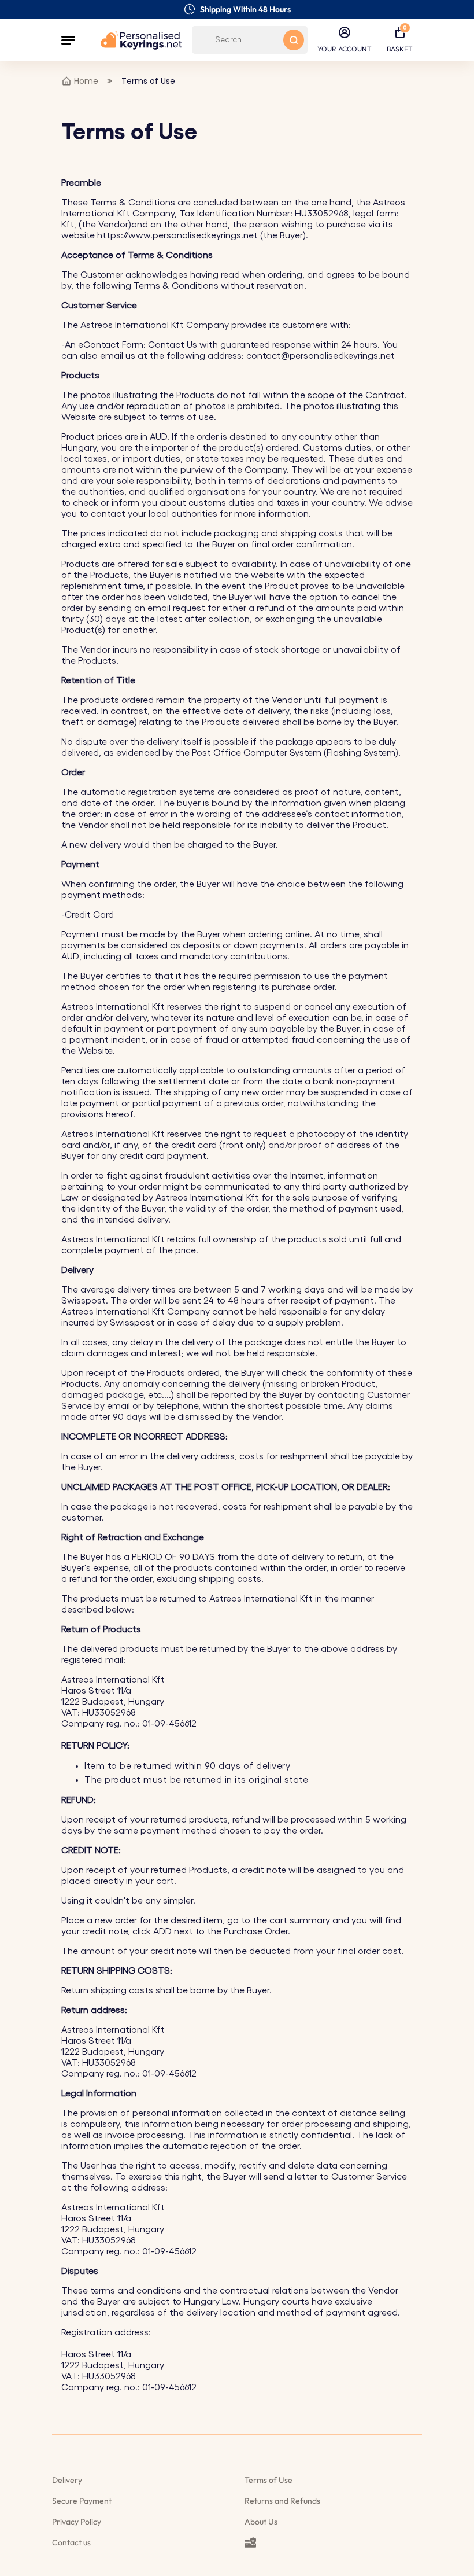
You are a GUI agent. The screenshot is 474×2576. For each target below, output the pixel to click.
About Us (261, 2522)
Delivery (67, 2480)
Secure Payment (82, 2501)
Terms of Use (269, 2480)
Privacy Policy (77, 2522)
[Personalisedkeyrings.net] (141, 40)
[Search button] (294, 40)
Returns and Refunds (282, 2501)
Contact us (71, 2542)
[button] (68, 40)
